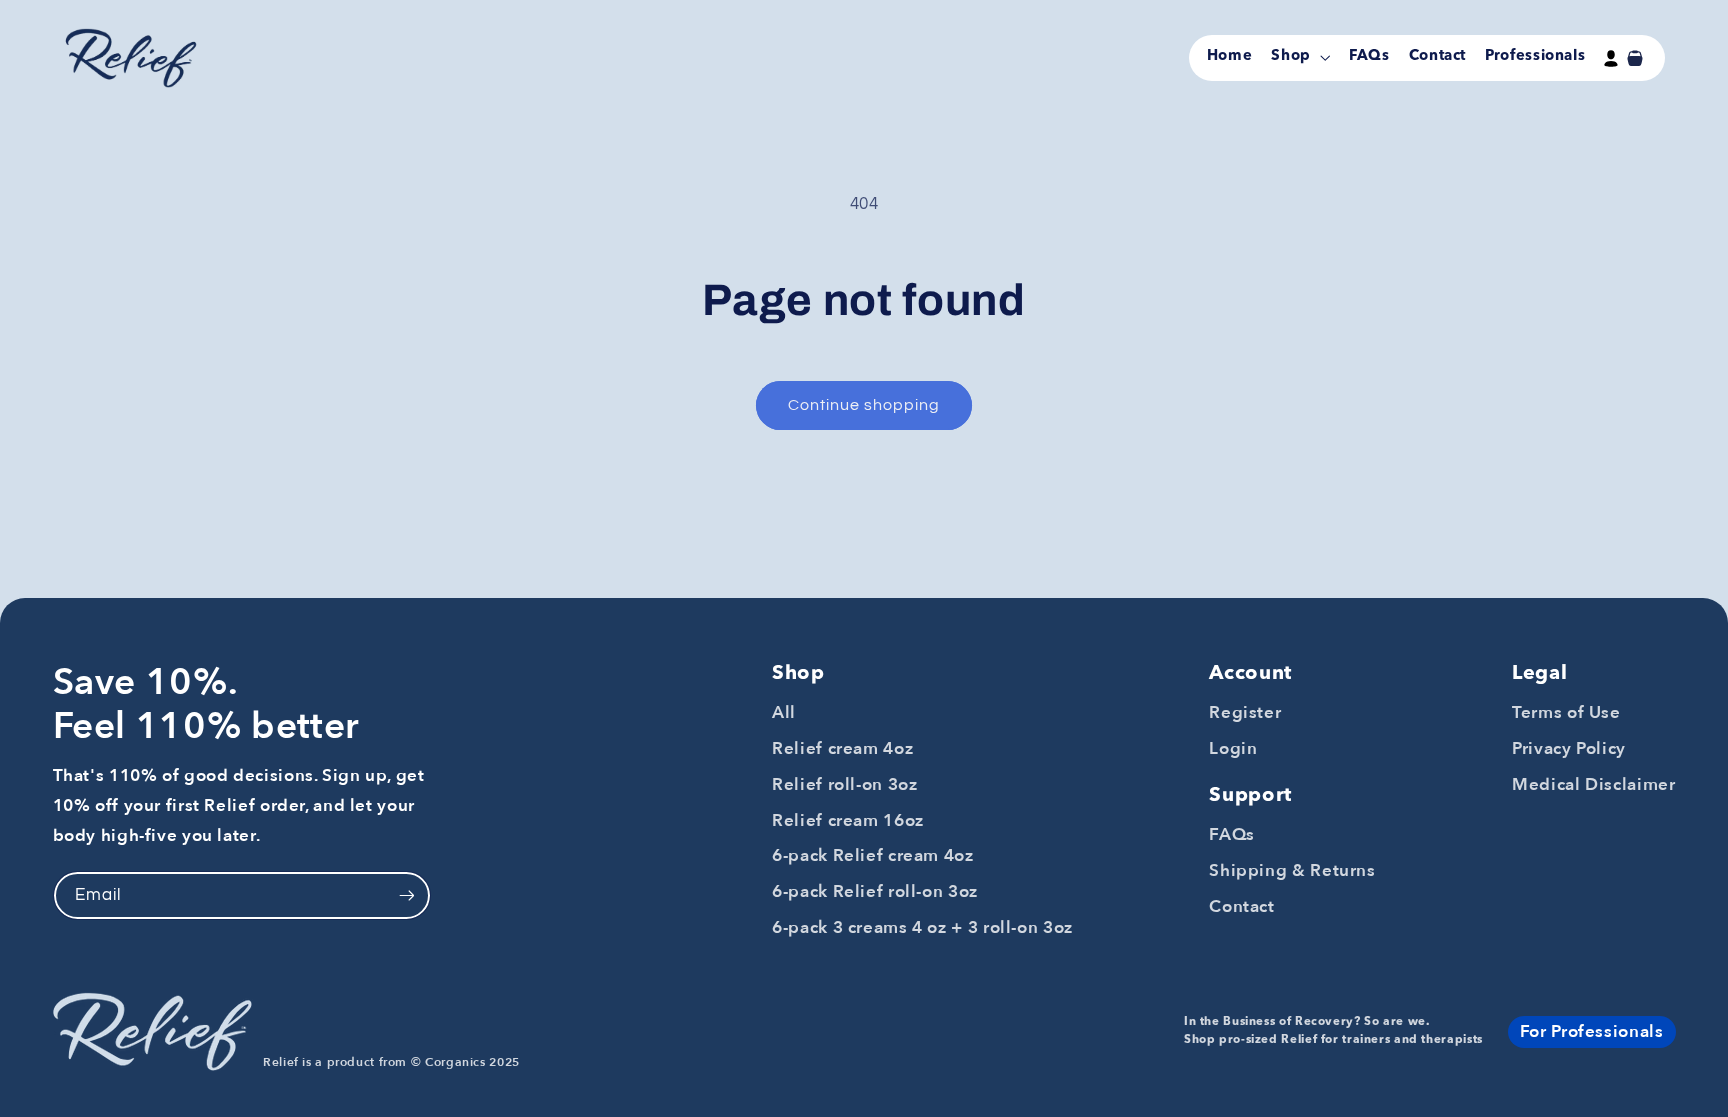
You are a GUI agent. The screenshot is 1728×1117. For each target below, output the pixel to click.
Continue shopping (864, 405)
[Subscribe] (406, 895)
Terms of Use (1566, 712)
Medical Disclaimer (1593, 784)
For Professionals (1592, 1031)
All (784, 712)
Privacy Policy (1569, 748)
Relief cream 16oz (848, 820)
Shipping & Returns (1292, 870)
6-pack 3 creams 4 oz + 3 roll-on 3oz (922, 927)
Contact (1241, 906)
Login (1233, 748)
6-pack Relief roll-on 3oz (875, 891)
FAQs (1232, 834)
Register (1245, 712)
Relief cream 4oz (842, 748)
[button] (1300, 58)
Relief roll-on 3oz (844, 784)
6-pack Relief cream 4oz (873, 855)
